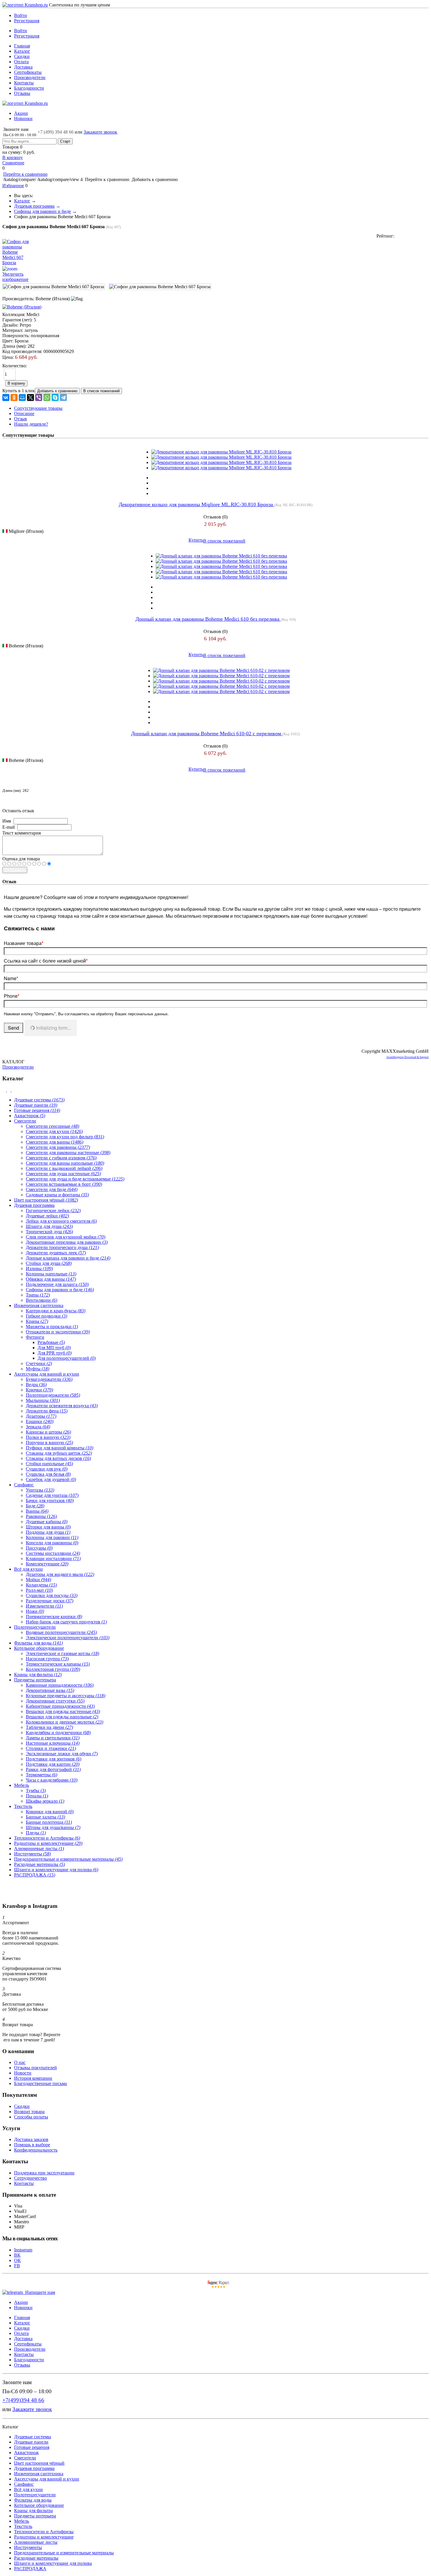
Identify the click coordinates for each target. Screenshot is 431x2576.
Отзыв (21, 419)
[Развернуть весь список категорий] (9, 1090)
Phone (12, 996)
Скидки (22, 56)
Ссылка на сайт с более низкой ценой (46, 961)
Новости (23, 2073)
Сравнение (13, 163)
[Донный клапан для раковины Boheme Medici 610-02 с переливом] (221, 670)
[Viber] (39, 398)
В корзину (13, 157)
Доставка (23, 67)
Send (13, 1028)
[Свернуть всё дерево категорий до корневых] (5, 1090)
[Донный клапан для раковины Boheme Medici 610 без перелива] (221, 556)
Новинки (23, 118)
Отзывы (22, 93)
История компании (33, 2078)
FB (17, 2266)
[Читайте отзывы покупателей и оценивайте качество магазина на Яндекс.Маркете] (218, 2287)
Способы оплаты (31, 2117)
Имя (7, 821)
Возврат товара (29, 2112)
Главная (22, 46)
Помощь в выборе (32, 2145)
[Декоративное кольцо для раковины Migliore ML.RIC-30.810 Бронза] (221, 452)
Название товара (24, 943)
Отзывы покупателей (35, 2068)
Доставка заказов (31, 2139)
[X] (30, 398)
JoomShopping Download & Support (408, 1057)
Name (11, 978)
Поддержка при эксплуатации (44, 2173)
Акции (21, 113)
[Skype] (55, 398)
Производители (30, 77)
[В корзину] (215, 8)
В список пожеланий (224, 541)
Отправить (15, 870)
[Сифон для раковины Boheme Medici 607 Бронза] (54, 287)
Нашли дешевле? (31, 424)
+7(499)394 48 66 (23, 2400)
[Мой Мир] (22, 398)
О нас (20, 2062)
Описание (24, 413)
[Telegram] (63, 398)
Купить (196, 540)
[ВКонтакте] (6, 398)
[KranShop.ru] (25, 5)
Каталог (22, 51)
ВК (17, 2255)
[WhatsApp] (47, 398)
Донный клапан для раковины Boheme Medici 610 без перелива (208, 619)
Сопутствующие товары (38, 408)
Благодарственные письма (40, 2083)
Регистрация (27, 21)
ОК (17, 2260)
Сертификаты (28, 72)
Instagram (23, 2250)
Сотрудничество (30, 2178)
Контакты (24, 83)
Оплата (21, 62)
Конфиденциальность (36, 2150)
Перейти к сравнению (25, 174)
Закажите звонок (100, 132)
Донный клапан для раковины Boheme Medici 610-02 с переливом (207, 733)
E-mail (9, 827)
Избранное (13, 186)
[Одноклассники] (14, 398)
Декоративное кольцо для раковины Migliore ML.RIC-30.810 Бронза (197, 504)
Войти (21, 15)
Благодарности (29, 88)
